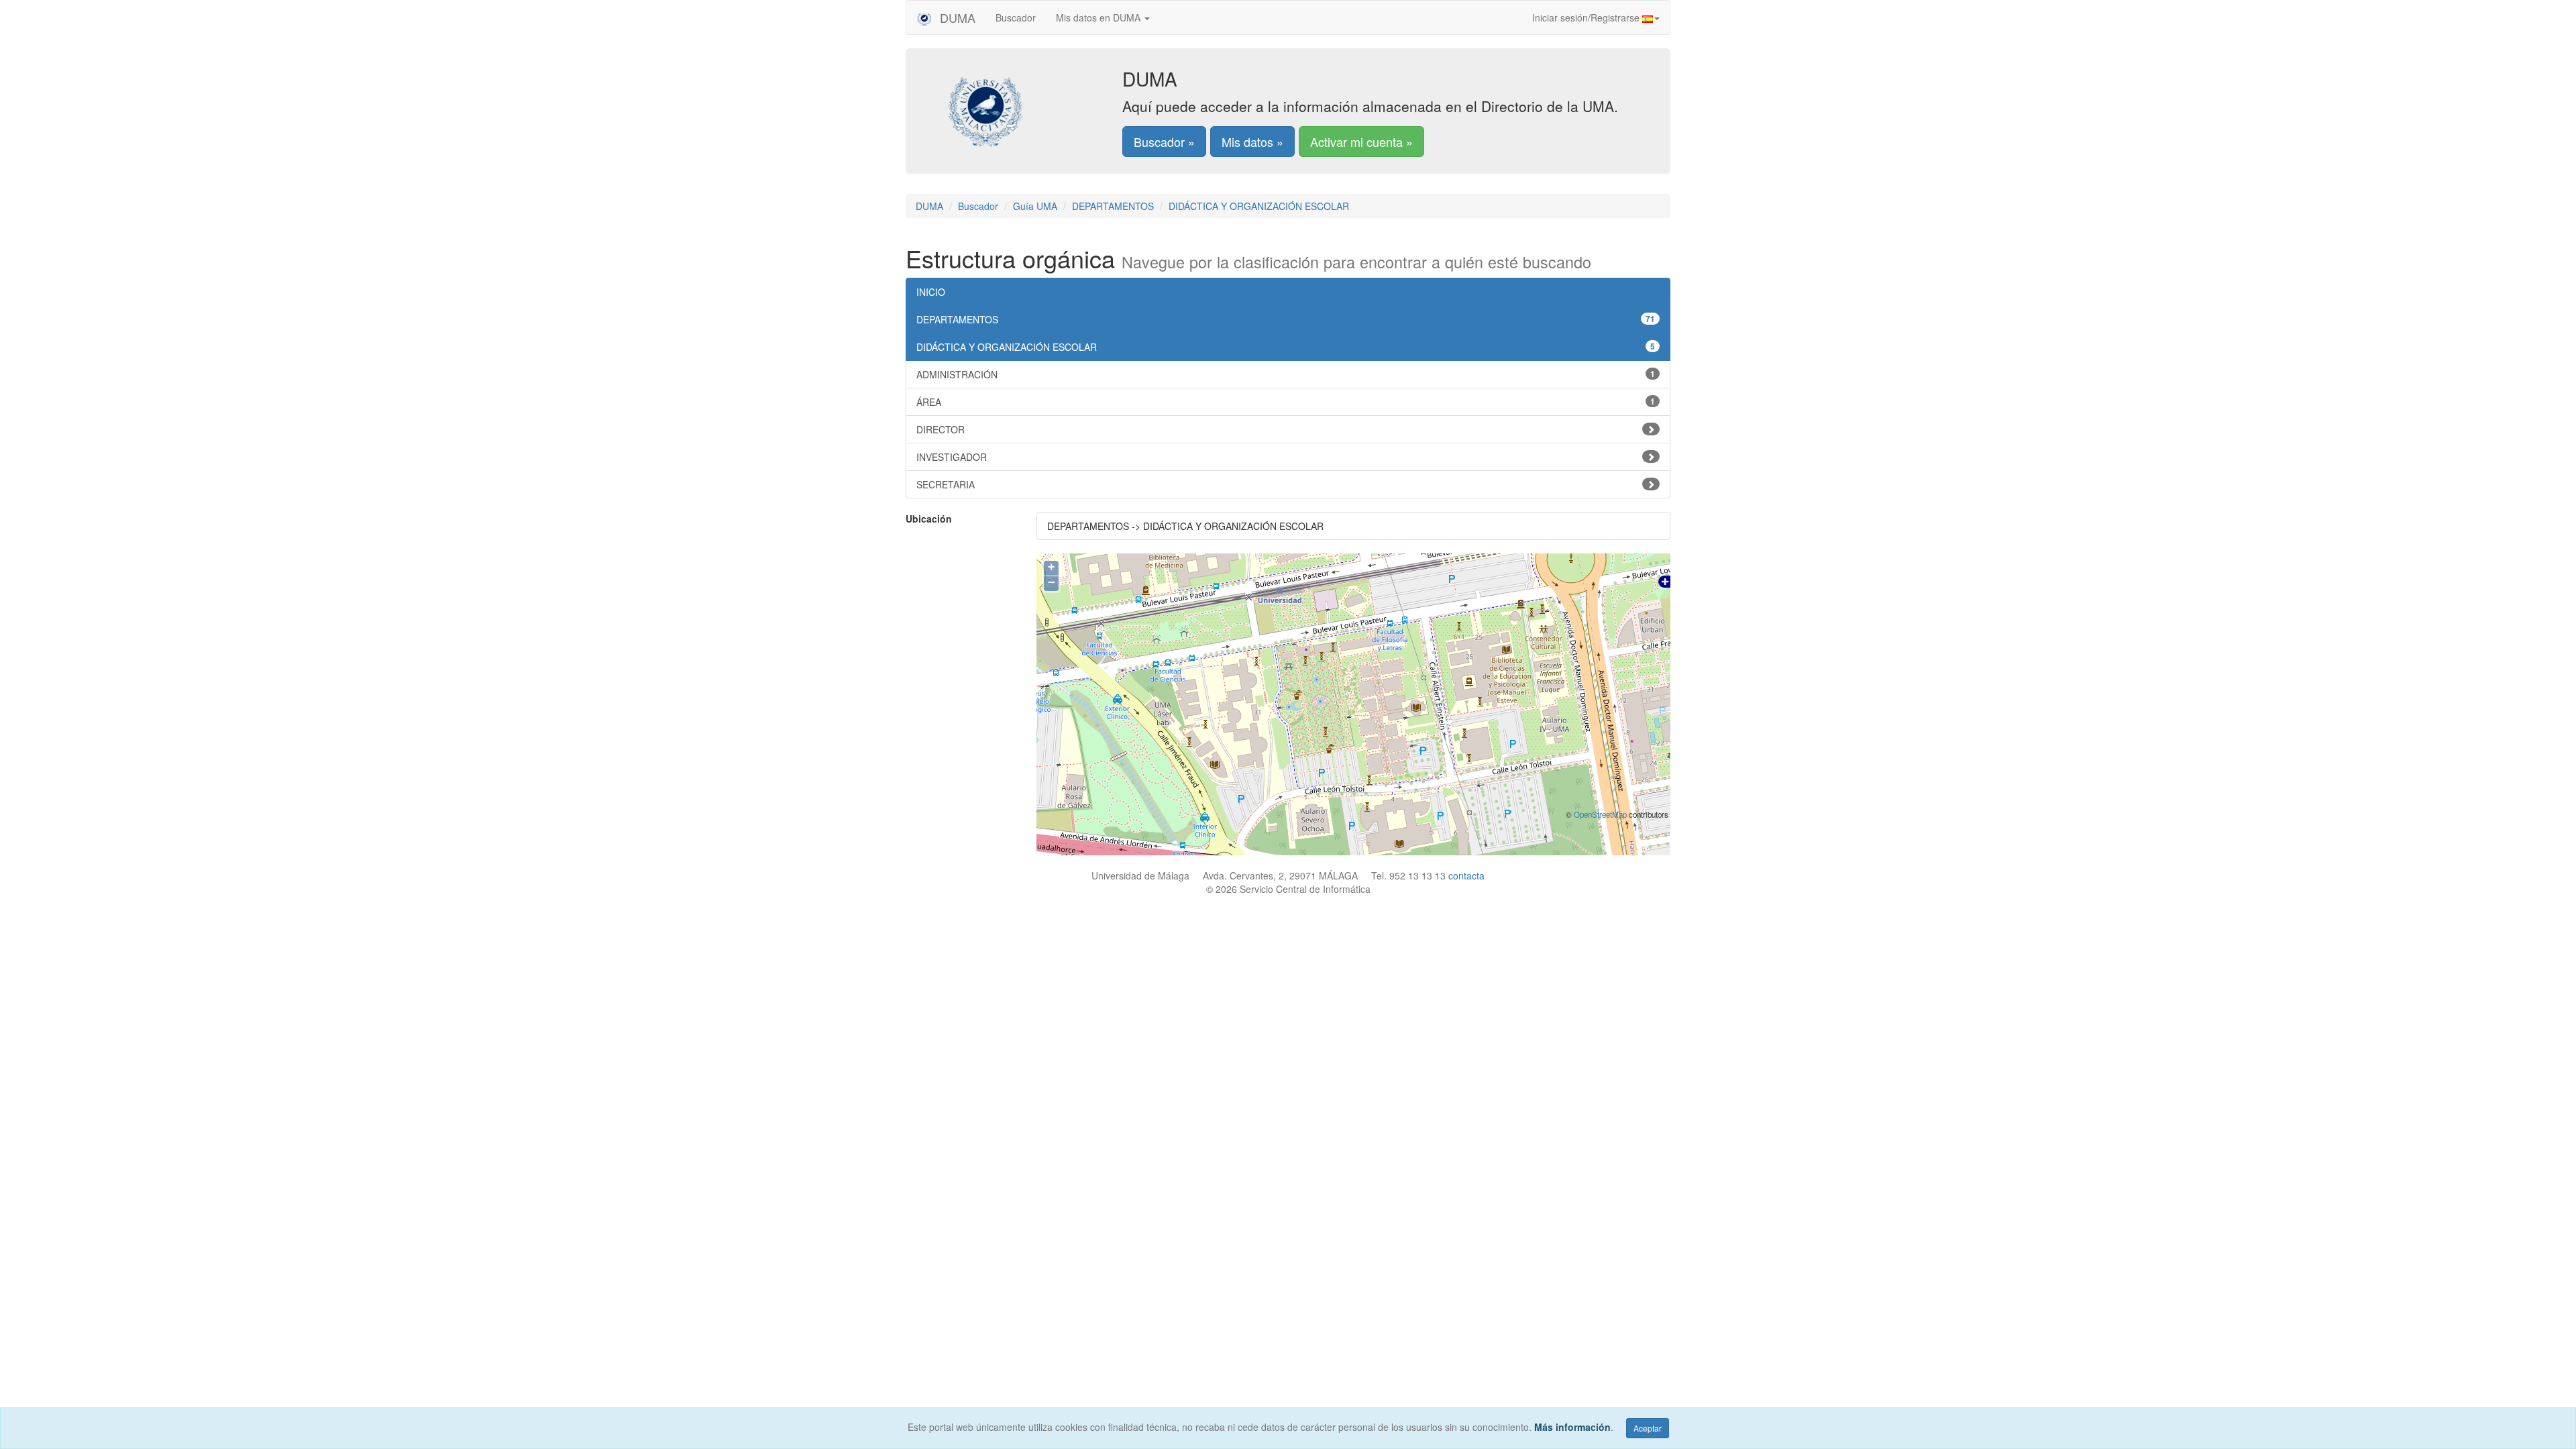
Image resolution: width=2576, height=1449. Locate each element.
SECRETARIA (946, 484)
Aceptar (1648, 1428)
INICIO (931, 292)
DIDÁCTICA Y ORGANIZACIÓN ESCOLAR (1259, 206)
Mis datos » (1252, 142)
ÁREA (1286, 402)
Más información (1572, 1427)
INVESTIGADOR (952, 457)
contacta (1466, 875)
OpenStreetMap (1600, 814)
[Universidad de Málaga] (1024, 104)
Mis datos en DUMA (1099, 17)
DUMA (956, 17)
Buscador (1016, 17)
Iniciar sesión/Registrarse (1587, 17)
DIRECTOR (941, 429)
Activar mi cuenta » (1361, 142)
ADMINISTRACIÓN (1286, 374)
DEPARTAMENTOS (1113, 206)
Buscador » (1164, 142)
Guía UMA (1035, 206)
